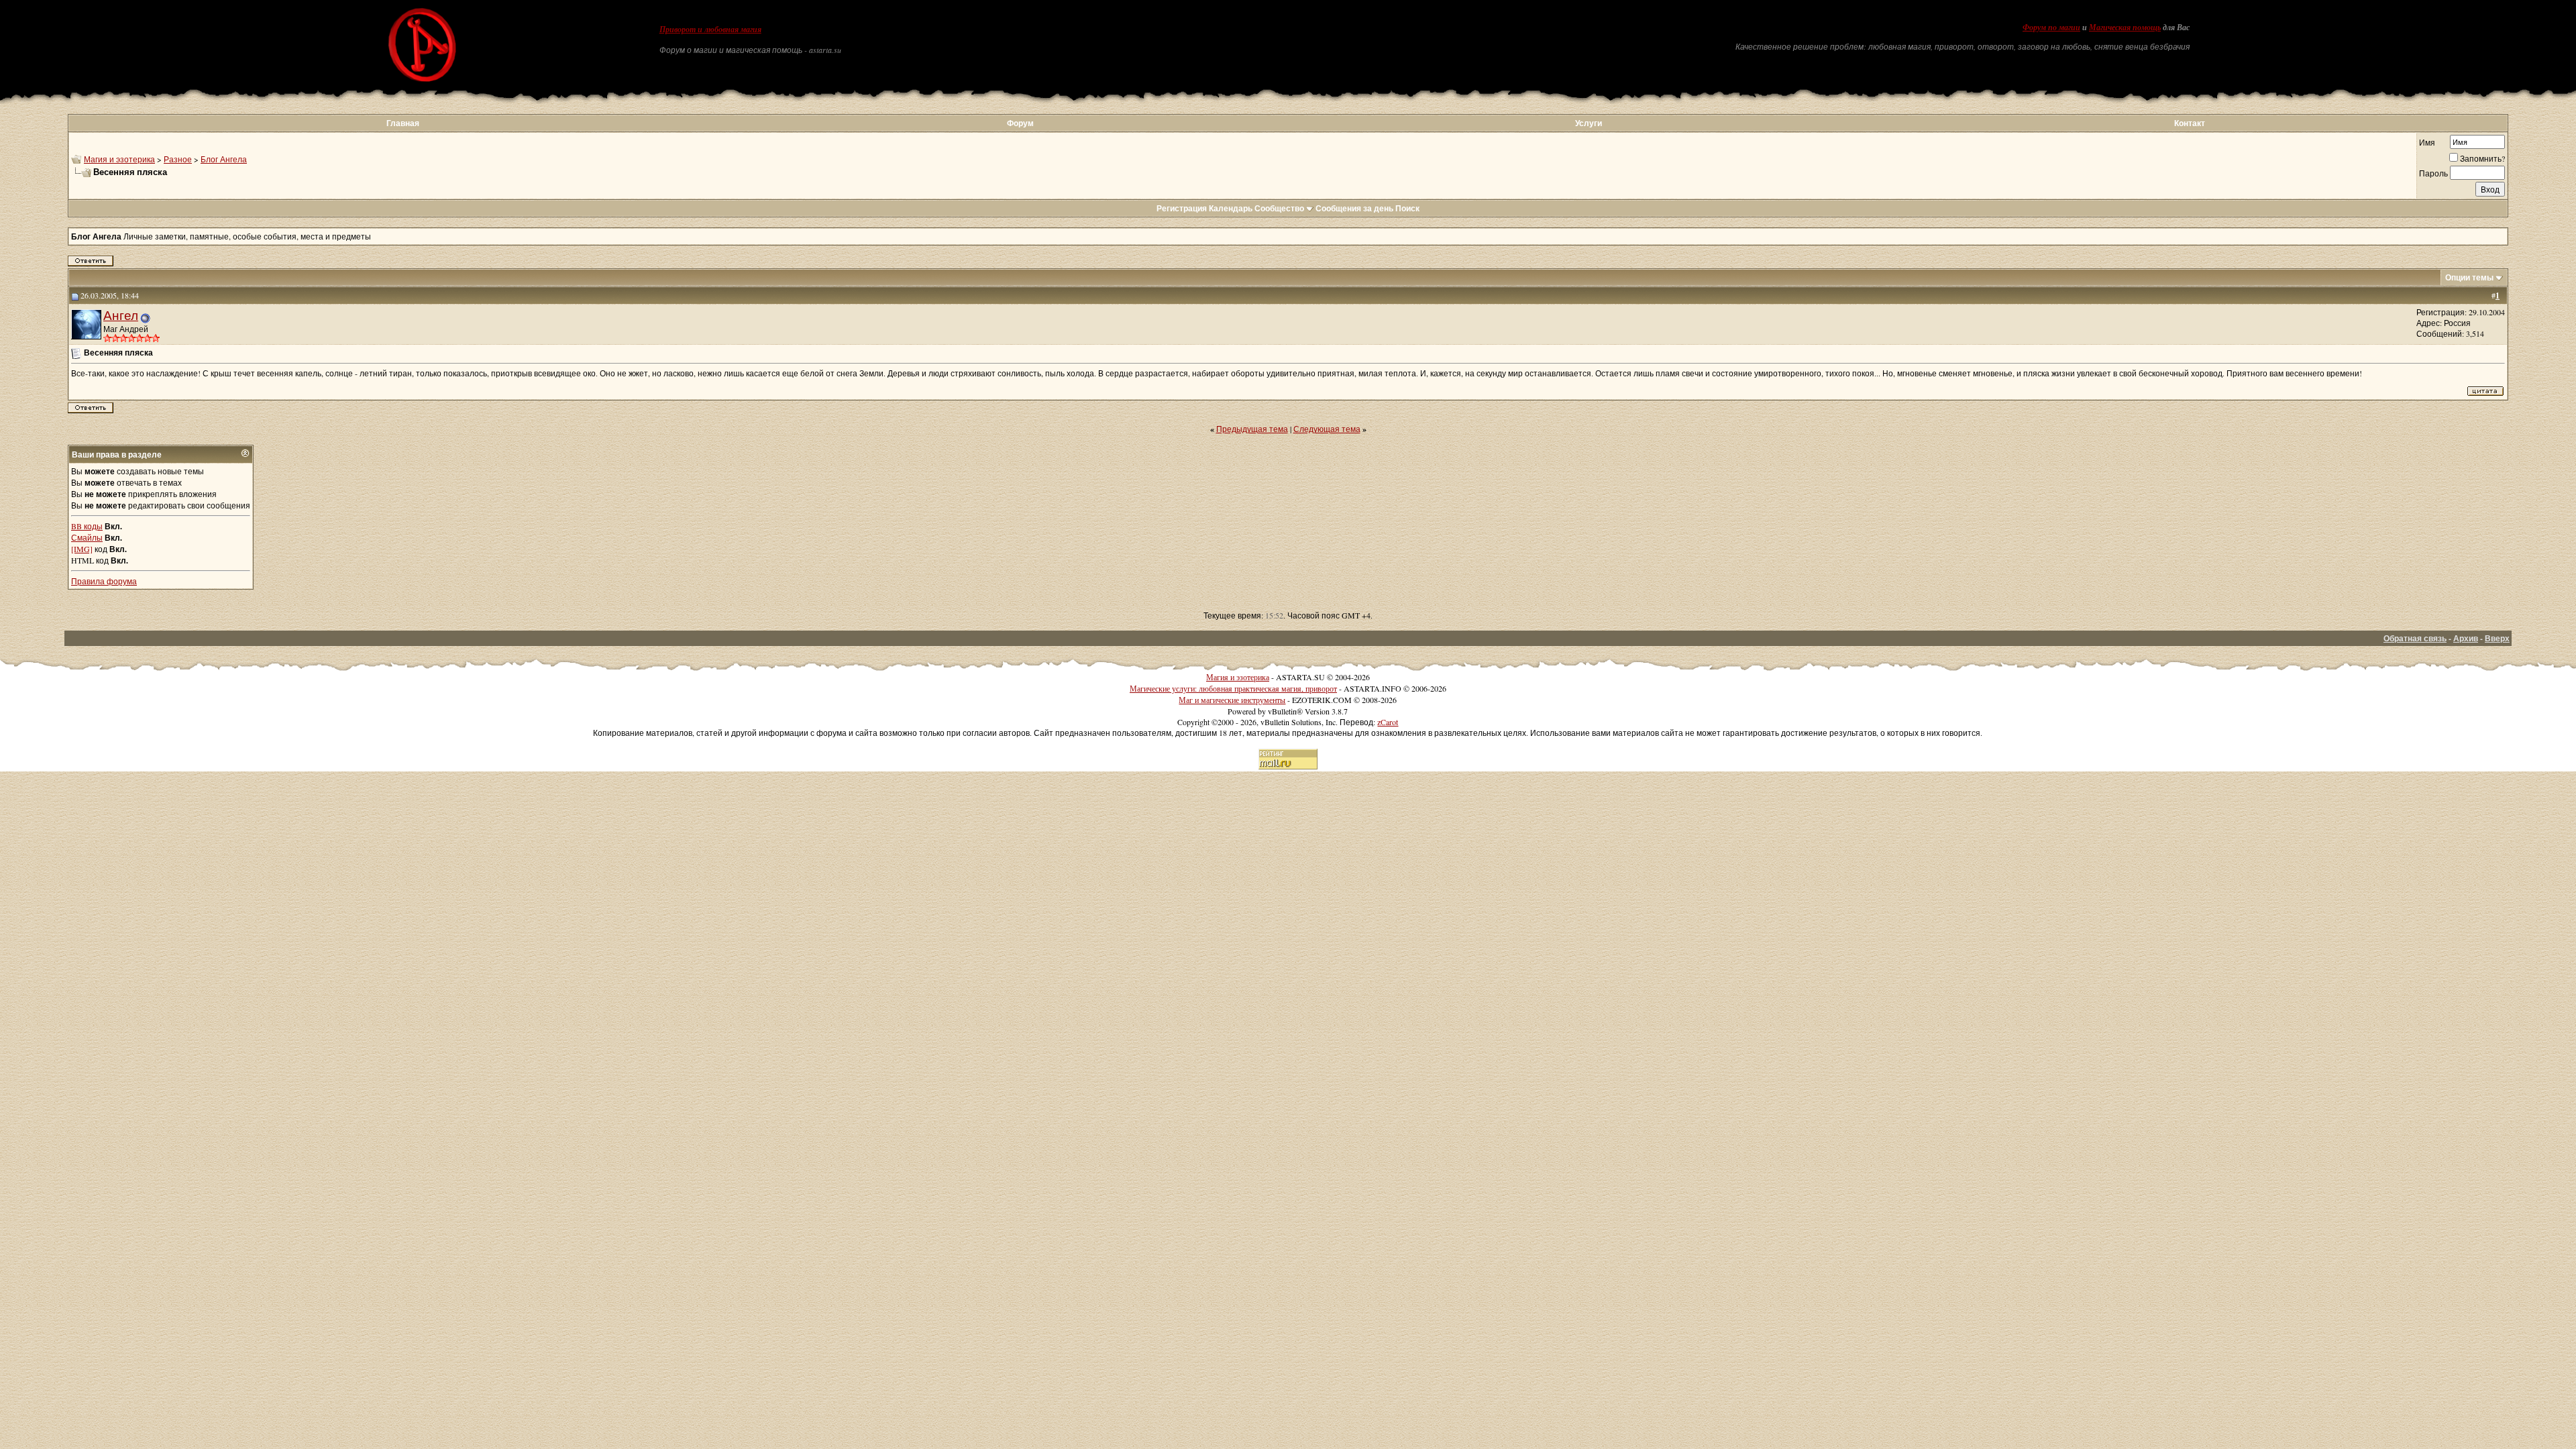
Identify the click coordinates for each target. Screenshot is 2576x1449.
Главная (403, 123)
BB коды (87, 526)
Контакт (2190, 123)
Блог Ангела (224, 159)
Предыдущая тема (1252, 429)
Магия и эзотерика (119, 159)
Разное (178, 159)
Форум (1020, 123)
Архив (2466, 638)
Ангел (121, 315)
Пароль (2433, 173)
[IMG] (82, 549)
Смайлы (87, 537)
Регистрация (1182, 208)
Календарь (1231, 208)
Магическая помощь (2125, 28)
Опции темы (2469, 277)
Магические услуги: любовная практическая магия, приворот (1233, 688)
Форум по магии (2051, 28)
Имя (2427, 142)
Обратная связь (2415, 638)
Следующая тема (1327, 429)
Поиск (1407, 208)
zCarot (1388, 722)
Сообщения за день (1354, 208)
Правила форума (104, 581)
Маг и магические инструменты (1232, 700)
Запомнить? (2482, 158)
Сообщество (1279, 208)
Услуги (1589, 123)
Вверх (2497, 638)
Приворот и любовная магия (710, 30)
